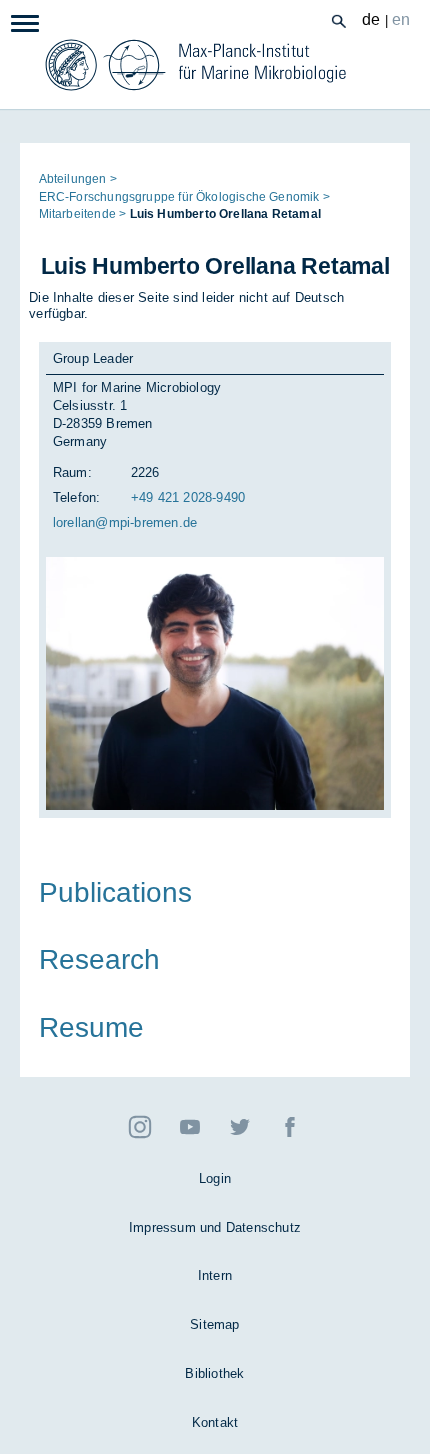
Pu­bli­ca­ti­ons (115, 892)
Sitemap (214, 1324)
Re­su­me (91, 1027)
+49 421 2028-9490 (188, 497)
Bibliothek (214, 1373)
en (401, 19)
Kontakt (215, 1422)
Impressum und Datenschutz (215, 1227)
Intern (215, 1275)
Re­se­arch (99, 960)
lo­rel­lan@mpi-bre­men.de (125, 522)
